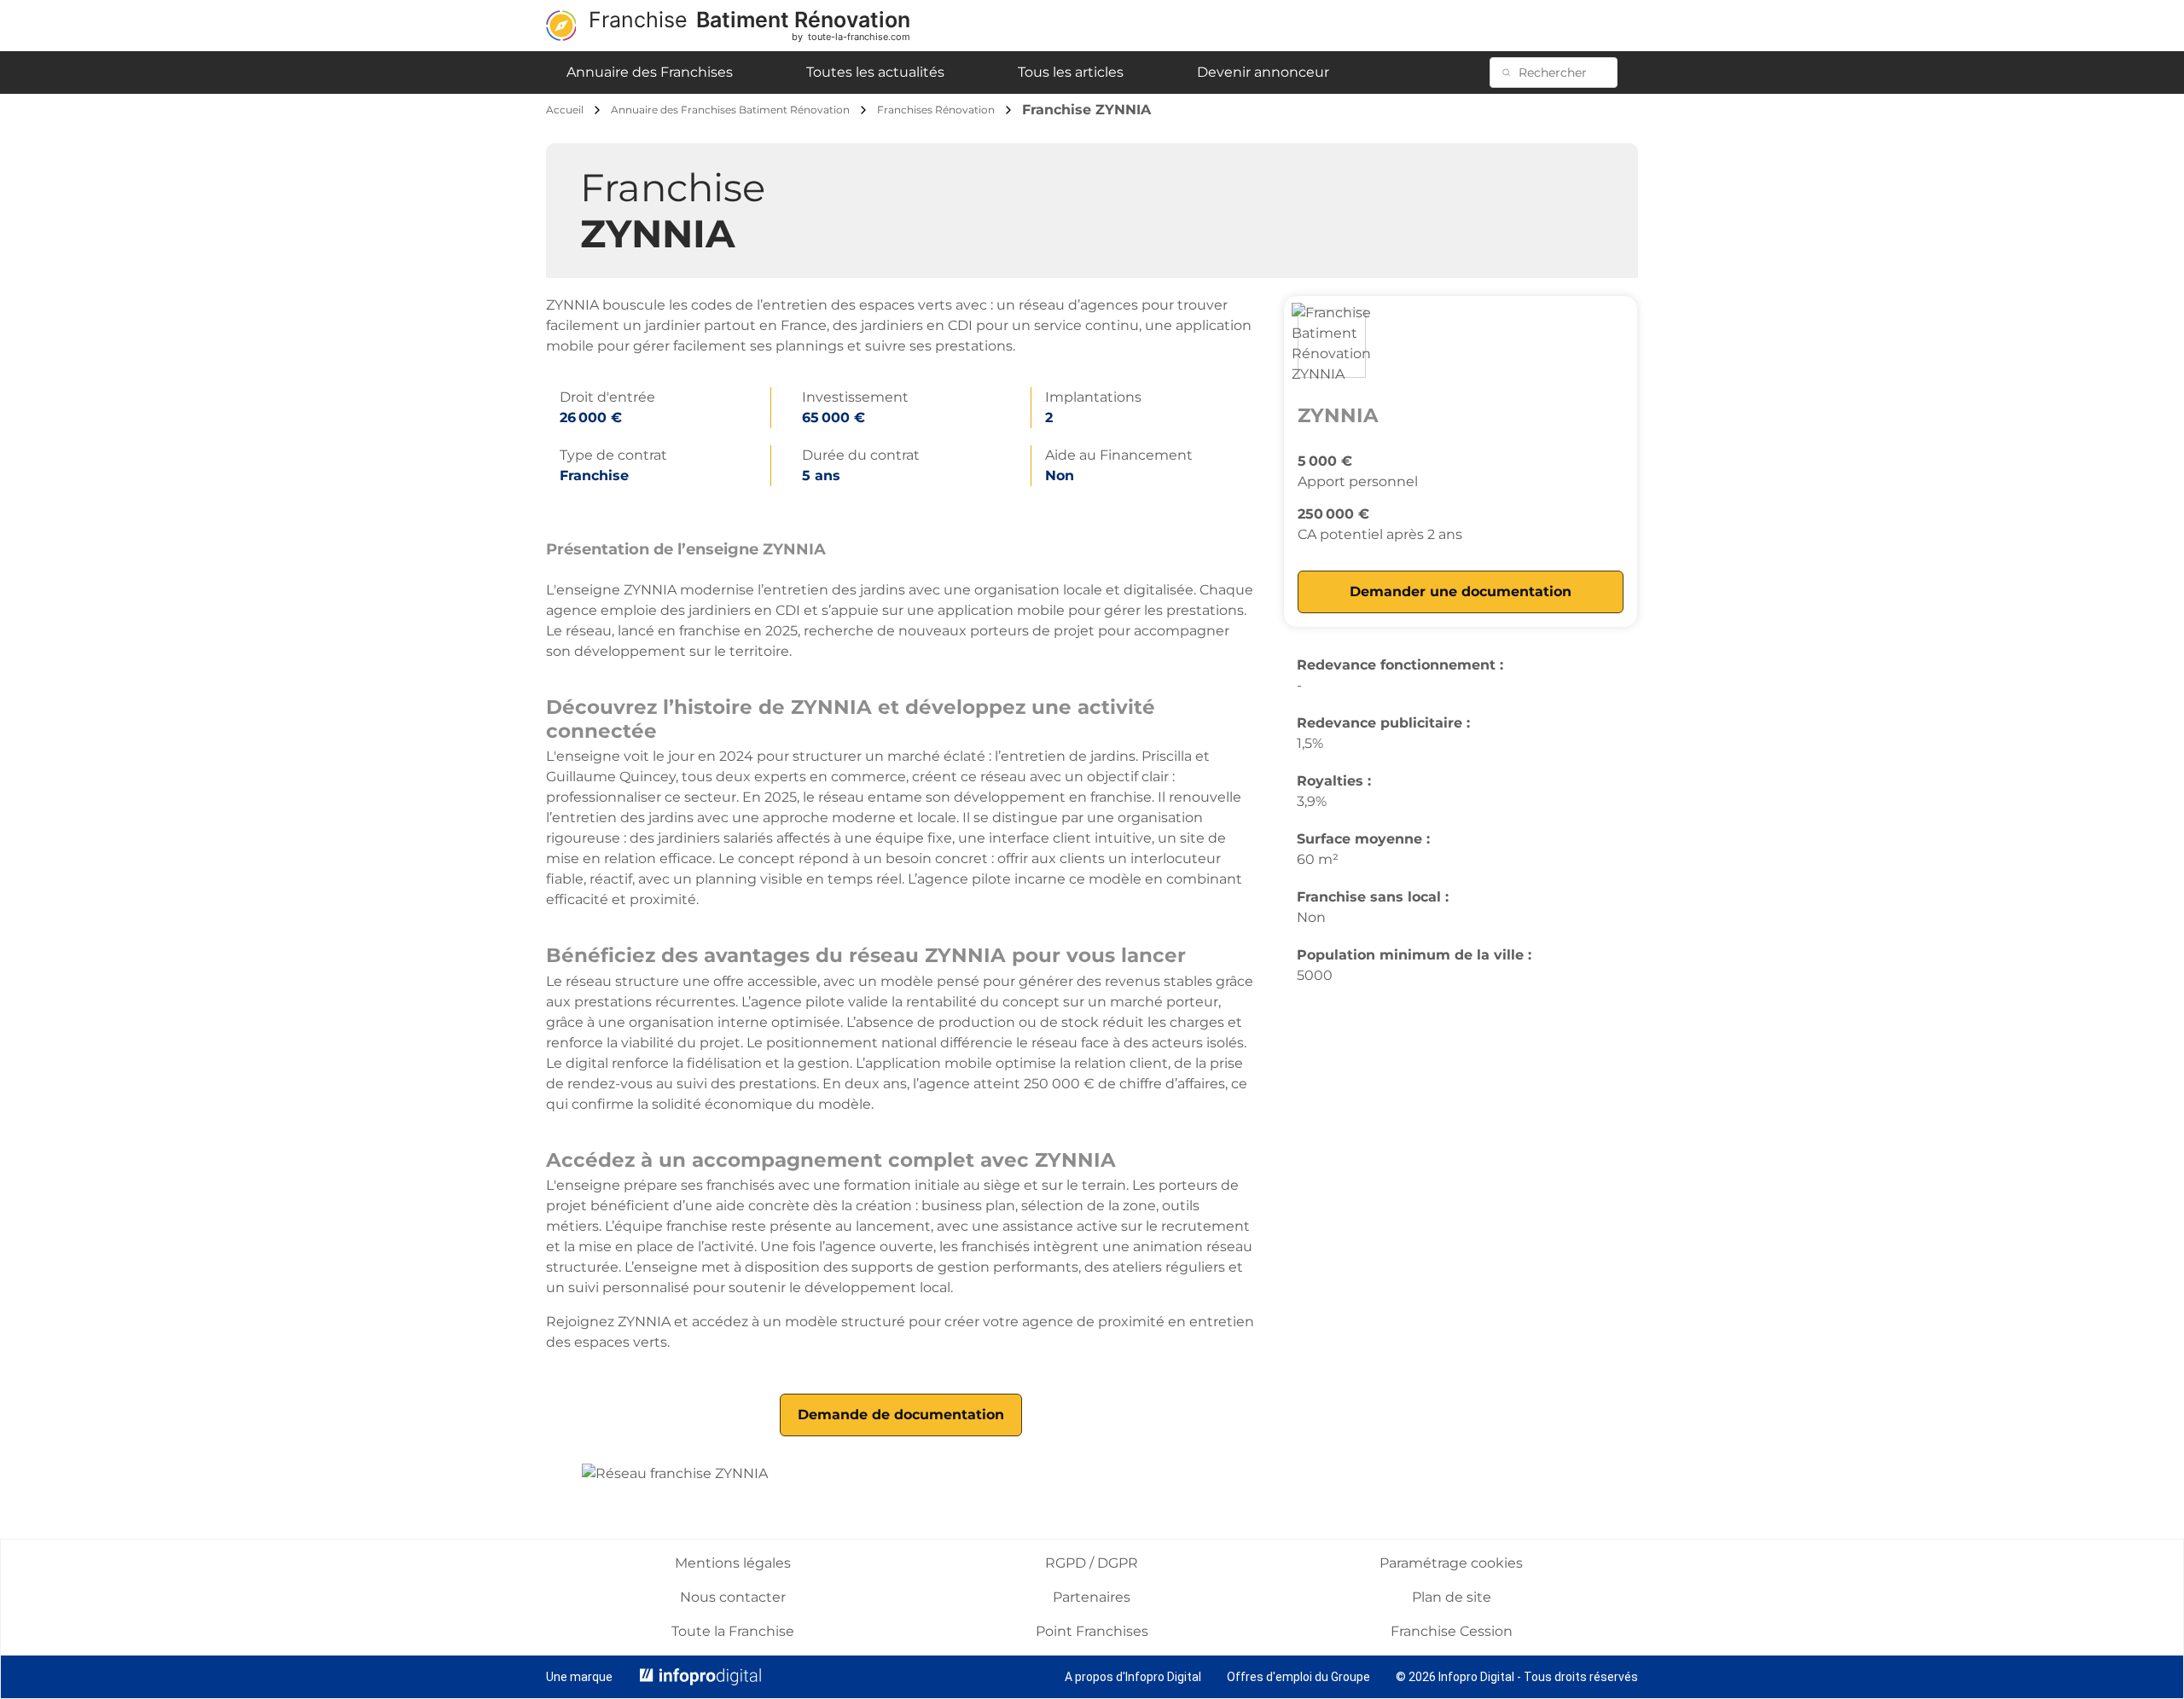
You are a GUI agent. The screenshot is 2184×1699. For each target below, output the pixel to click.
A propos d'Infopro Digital (1133, 1677)
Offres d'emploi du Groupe (1298, 1677)
